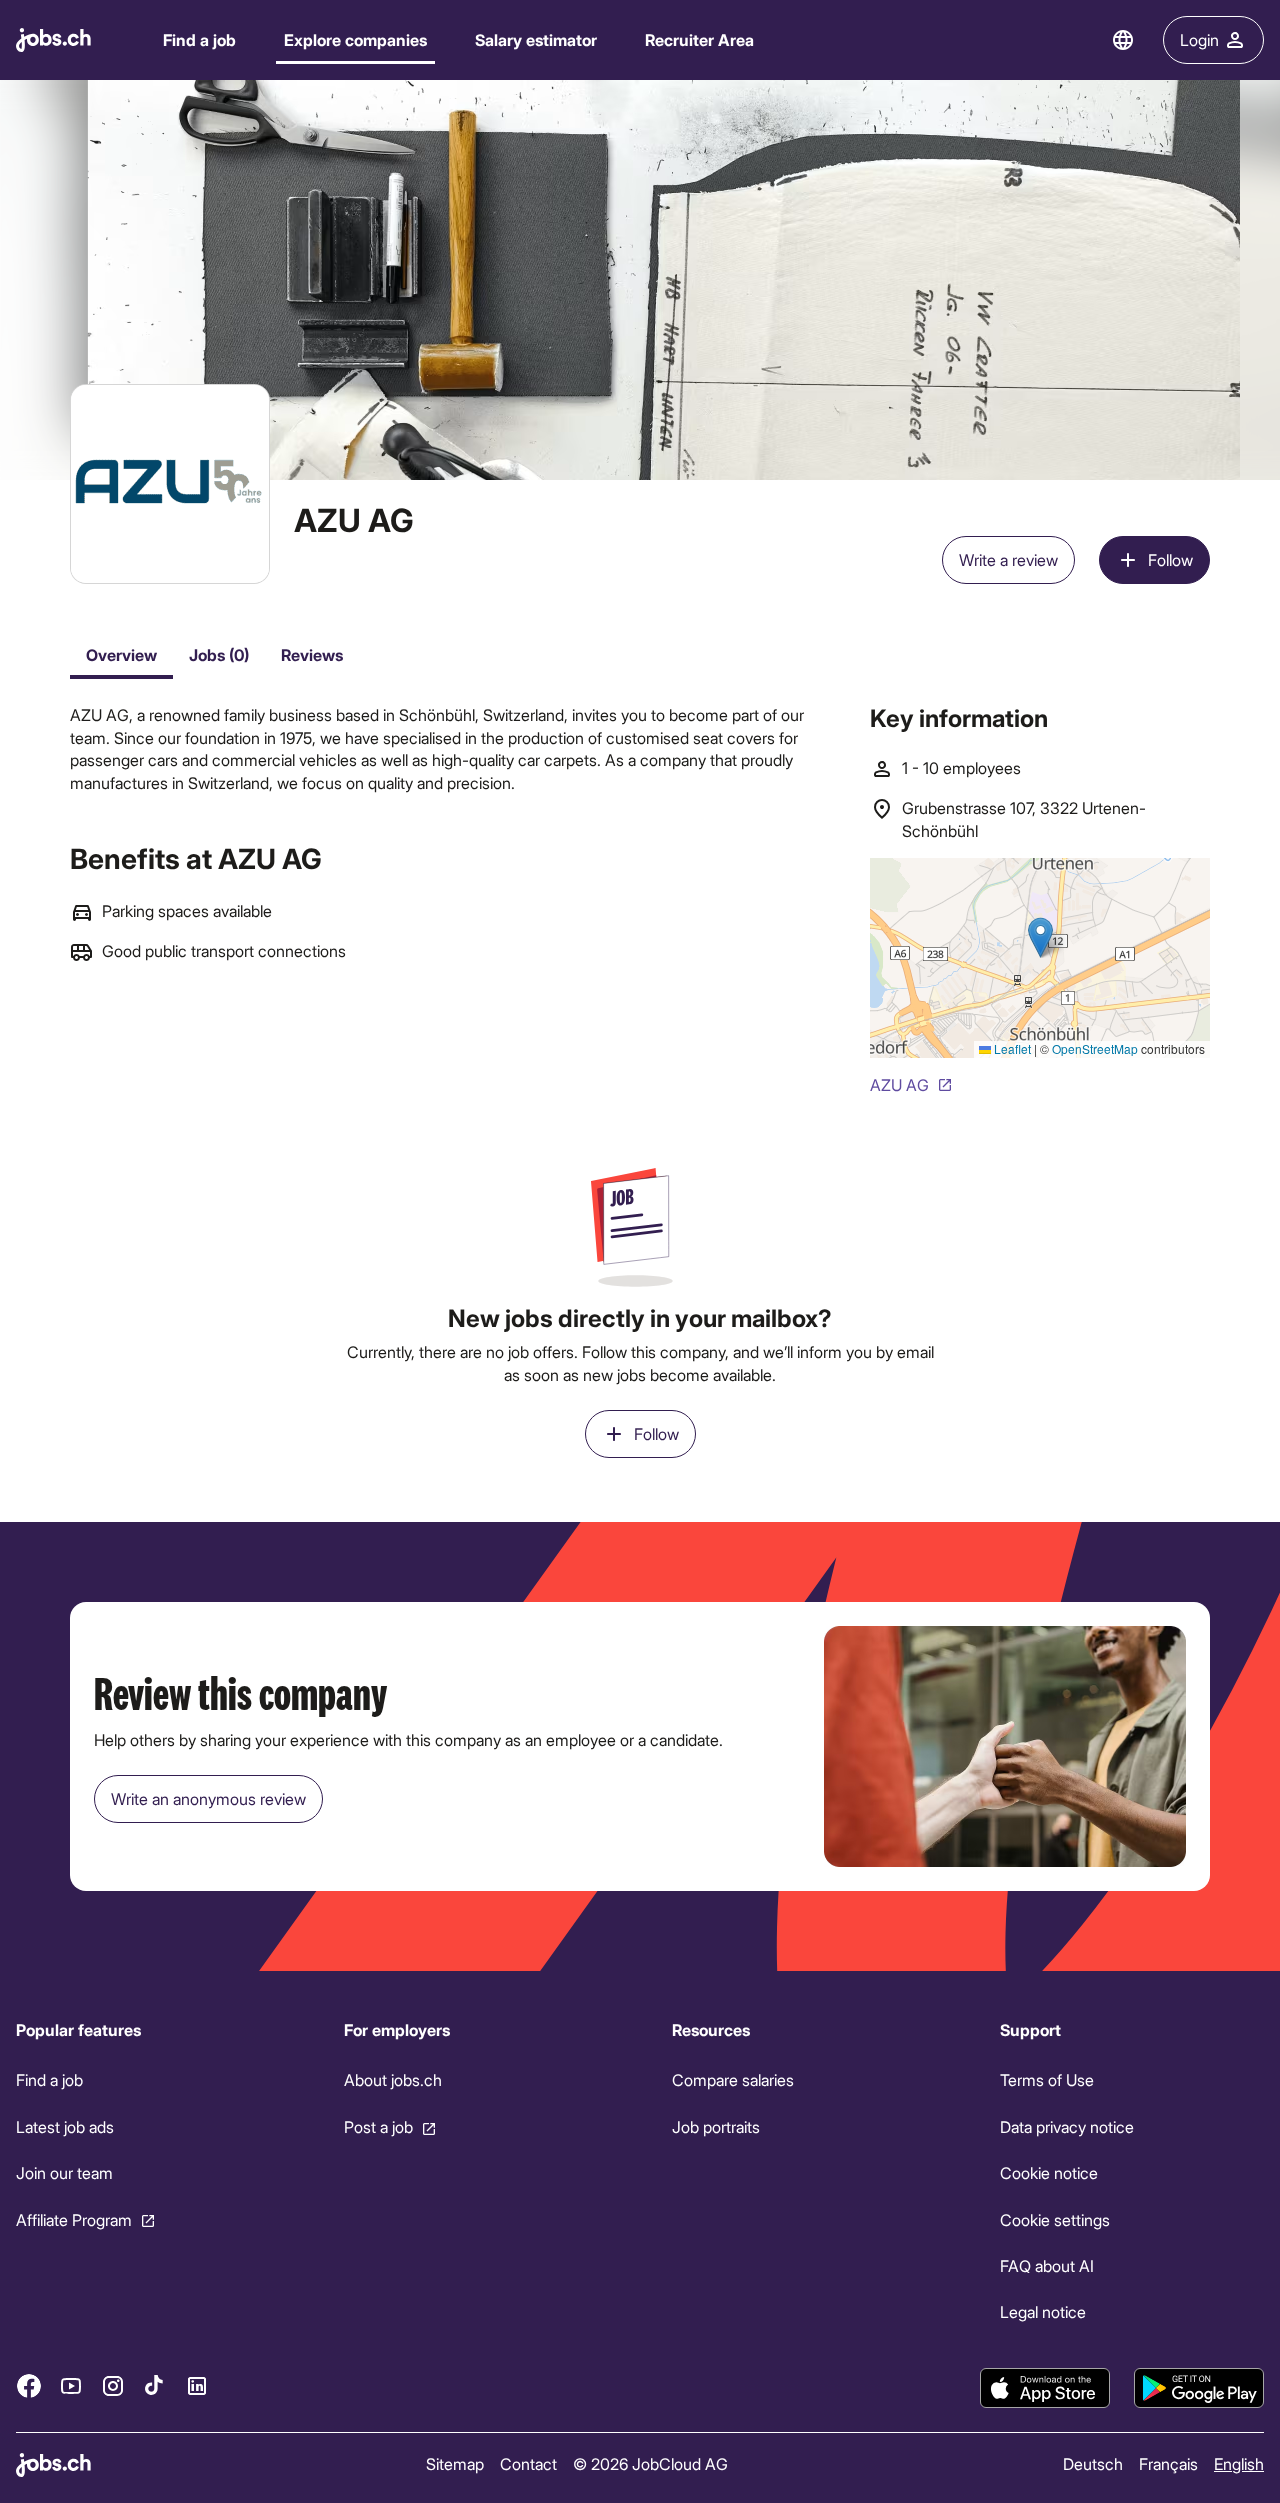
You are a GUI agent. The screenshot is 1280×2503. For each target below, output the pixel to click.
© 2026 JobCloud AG (650, 2463)
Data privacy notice (1067, 2126)
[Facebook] (29, 2385)
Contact (528, 2463)
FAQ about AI (1047, 2265)
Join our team (64, 2172)
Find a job (199, 39)
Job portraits (716, 2126)
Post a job (378, 2126)
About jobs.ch (393, 2079)
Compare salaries (733, 2079)
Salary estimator (536, 39)
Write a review (1008, 559)
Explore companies (355, 39)
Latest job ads (65, 2126)
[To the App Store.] (1045, 2388)
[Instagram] (113, 2385)
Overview (121, 654)
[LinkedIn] (197, 2385)
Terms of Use (1047, 2079)
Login (1199, 39)
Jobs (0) (219, 654)
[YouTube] (71, 2385)
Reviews (312, 654)
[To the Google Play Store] (1199, 2388)
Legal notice (1043, 2311)
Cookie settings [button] (1055, 2219)
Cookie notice (1049, 2172)
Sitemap (455, 2463)
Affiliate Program (74, 2219)
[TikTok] (155, 2385)
